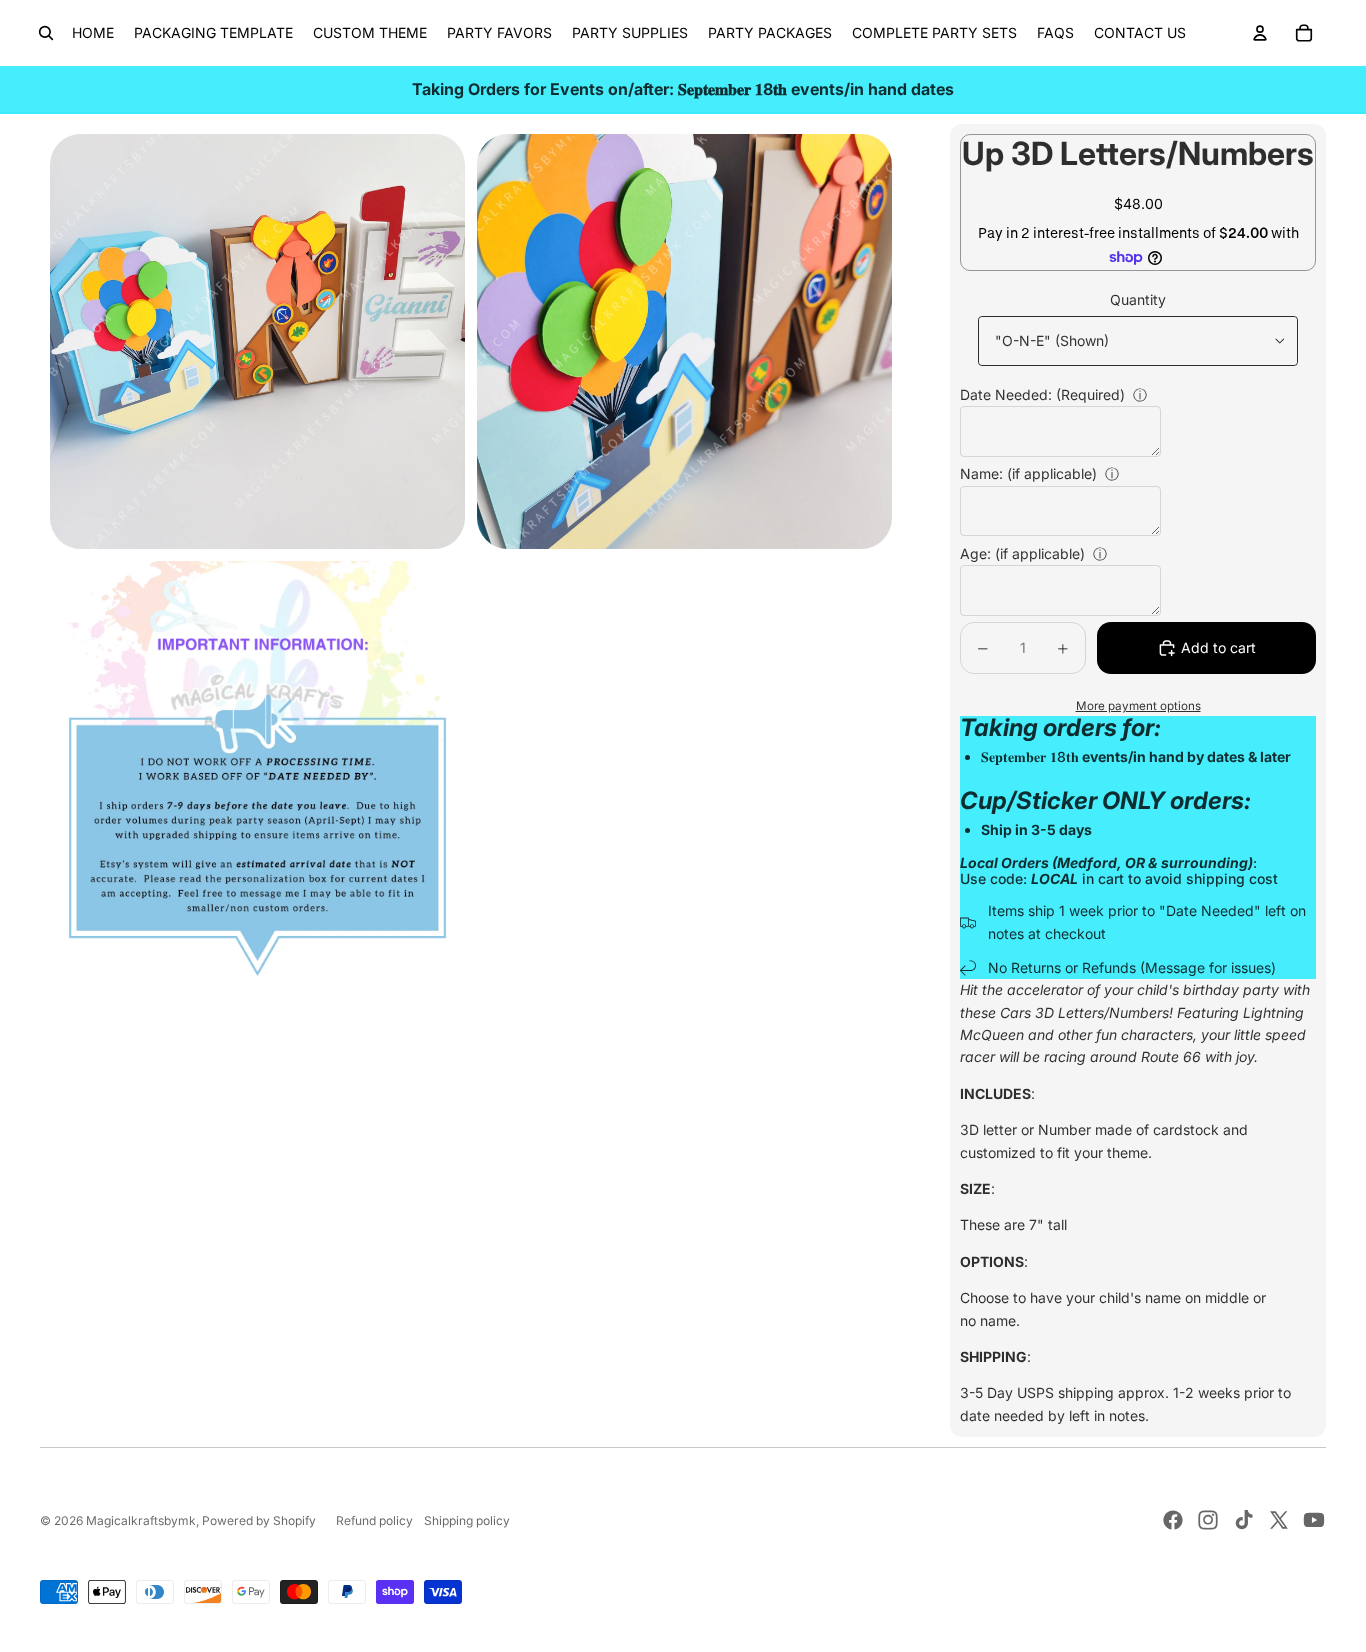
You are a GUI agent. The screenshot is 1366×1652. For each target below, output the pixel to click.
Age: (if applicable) (1022, 553)
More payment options (1138, 706)
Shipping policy (467, 1520)
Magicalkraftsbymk (141, 1520)
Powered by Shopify (259, 1520)
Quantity (1138, 299)
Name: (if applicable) (1028, 473)
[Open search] (46, 33)
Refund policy (374, 1520)
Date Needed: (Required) (1042, 394)
